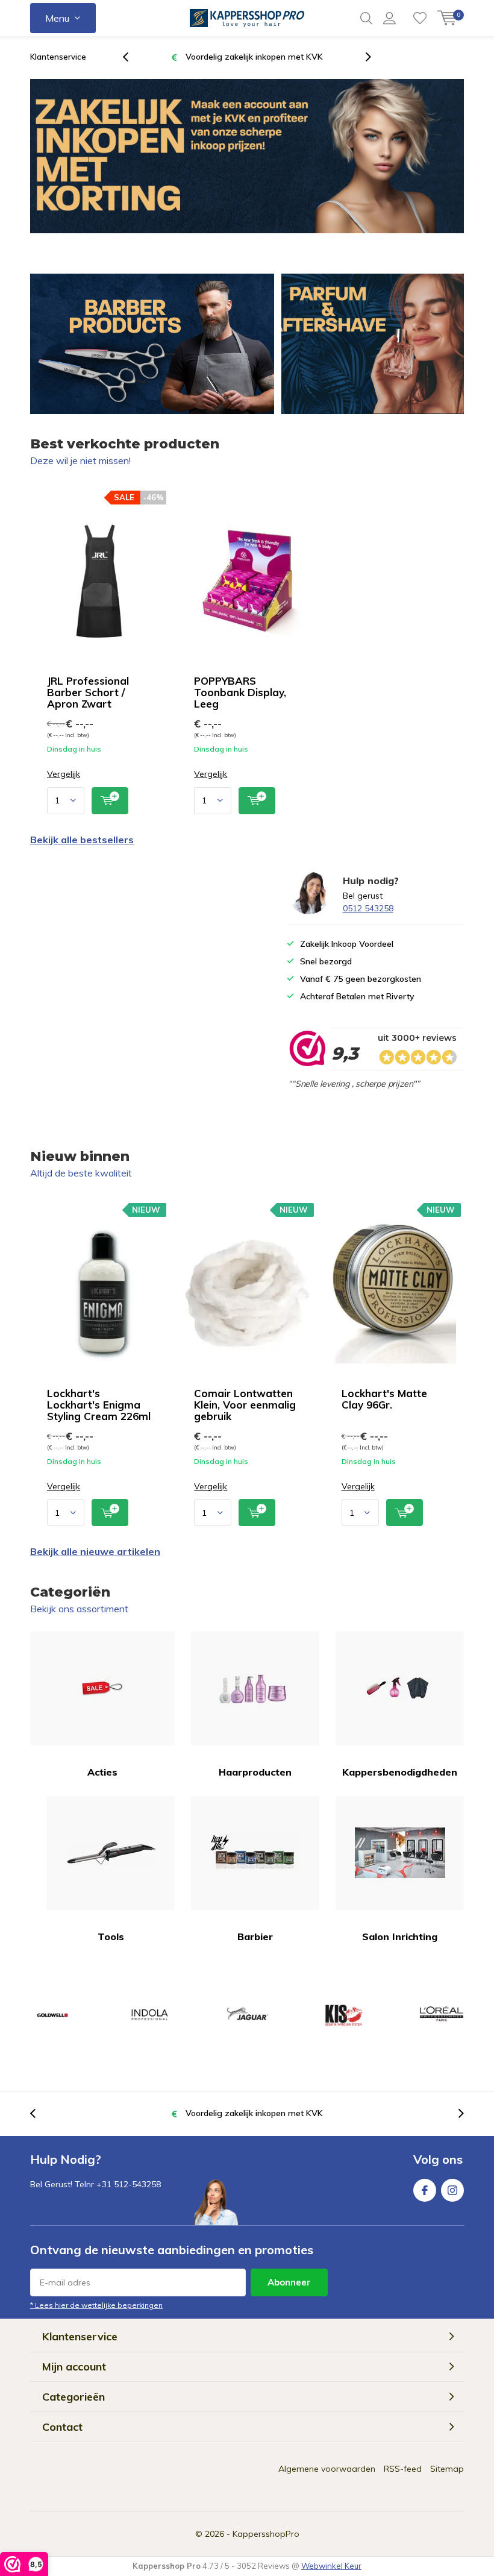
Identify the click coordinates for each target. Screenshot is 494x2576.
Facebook (425, 2190)
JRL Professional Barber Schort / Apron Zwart (88, 692)
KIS (344, 2015)
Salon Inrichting (400, 1937)
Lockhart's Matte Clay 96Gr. (384, 1399)
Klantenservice (58, 57)
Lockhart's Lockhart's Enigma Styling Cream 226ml (99, 1405)
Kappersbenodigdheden (400, 1772)
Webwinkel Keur (331, 2566)
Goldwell (52, 2015)
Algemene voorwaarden (327, 2469)
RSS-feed (403, 2469)
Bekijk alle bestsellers (82, 840)
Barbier (255, 1937)
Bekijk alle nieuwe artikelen (95, 1551)
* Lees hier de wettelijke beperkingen (96, 2305)
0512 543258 (368, 908)
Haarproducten (255, 1772)
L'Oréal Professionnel (442, 2015)
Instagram (452, 2190)
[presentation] (132, 57)
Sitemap (447, 2469)
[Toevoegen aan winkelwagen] (110, 801)
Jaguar (247, 2015)
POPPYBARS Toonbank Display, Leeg (240, 692)
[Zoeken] (366, 18)
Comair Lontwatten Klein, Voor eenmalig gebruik (245, 1405)
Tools (111, 1937)
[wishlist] (420, 18)
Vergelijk (64, 774)
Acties (102, 1772)
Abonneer (289, 2282)
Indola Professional (149, 2015)
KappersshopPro (266, 2534)
